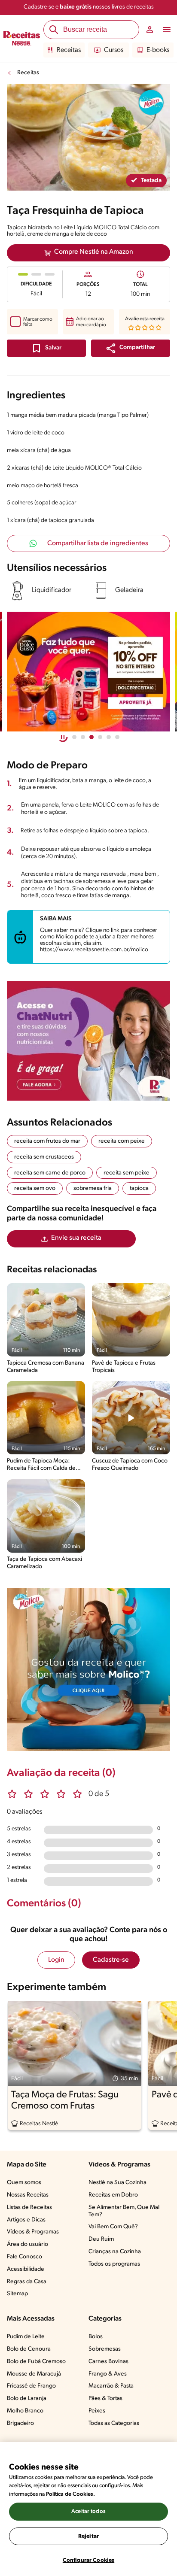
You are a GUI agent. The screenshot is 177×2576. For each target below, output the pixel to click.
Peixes (97, 2411)
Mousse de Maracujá (34, 2374)
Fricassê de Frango (31, 2386)
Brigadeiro (20, 2423)
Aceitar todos (88, 2511)
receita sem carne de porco (50, 1173)
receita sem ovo (35, 1188)
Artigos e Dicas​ (26, 2220)
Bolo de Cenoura (29, 2349)
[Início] (22, 39)
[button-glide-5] (117, 737)
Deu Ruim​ (101, 2239)
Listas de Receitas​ (29, 2207)
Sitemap (17, 2294)
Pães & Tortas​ (105, 2399)
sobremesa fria (93, 1188)
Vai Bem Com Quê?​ (113, 2227)
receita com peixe (122, 1141)
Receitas (69, 50)
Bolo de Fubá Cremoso (36, 2362)
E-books (158, 50)
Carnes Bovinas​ (108, 2362)
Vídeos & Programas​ (33, 2232)
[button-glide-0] (74, 737)
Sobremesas (105, 2349)
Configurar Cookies (88, 2560)
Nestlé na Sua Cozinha (117, 2183)
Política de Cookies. (70, 2494)
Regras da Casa (27, 2282)
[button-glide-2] (92, 737)
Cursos (114, 50)
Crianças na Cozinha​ (115, 2252)
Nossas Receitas (28, 2195)
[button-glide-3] (100, 737)
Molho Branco (25, 2411)
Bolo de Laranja (27, 2399)
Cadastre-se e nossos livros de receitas (89, 7)
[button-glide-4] (109, 737)
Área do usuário (27, 2244)
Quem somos (24, 2183)
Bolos (96, 2337)
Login (56, 1960)
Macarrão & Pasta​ (111, 2386)
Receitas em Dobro (113, 2195)
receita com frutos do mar (47, 1141)
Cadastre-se (111, 1960)
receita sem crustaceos (44, 1157)
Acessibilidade (26, 2269)
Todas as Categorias (114, 2423)
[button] (131, 348)
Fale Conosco (24, 2257)
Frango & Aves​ (108, 2374)
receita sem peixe (127, 1173)
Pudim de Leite (26, 2337)
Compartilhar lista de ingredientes (98, 543)
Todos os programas (114, 2264)
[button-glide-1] (83, 737)
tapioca (139, 1188)
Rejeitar (88, 2536)
